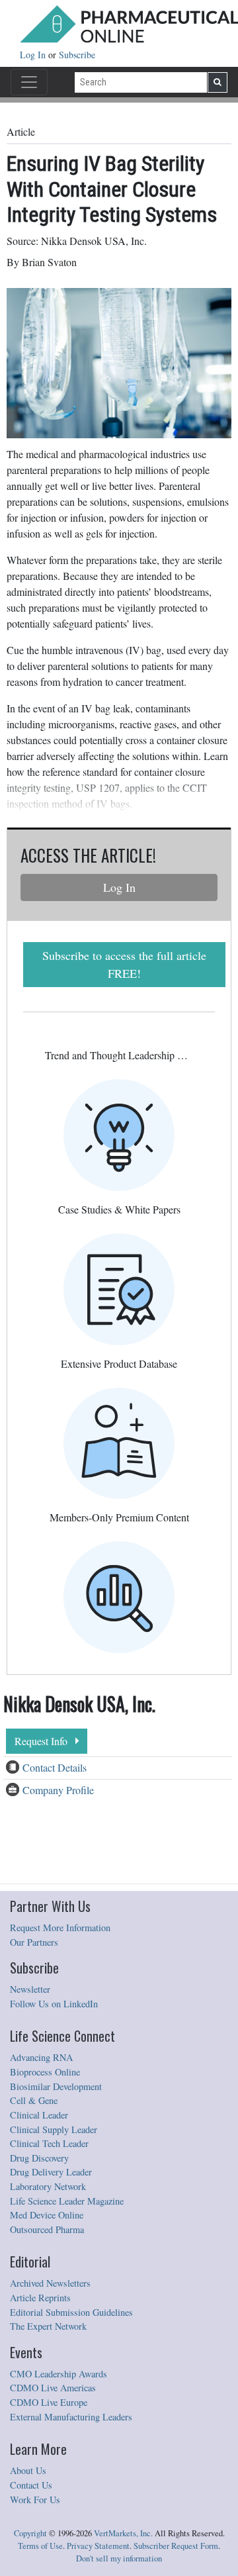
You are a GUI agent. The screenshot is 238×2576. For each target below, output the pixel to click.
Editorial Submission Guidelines (71, 2312)
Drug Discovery (39, 2158)
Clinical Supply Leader (54, 2129)
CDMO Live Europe (49, 2402)
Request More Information (60, 1928)
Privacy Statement (98, 2546)
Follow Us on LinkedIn (54, 2004)
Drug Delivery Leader (51, 2172)
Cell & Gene (34, 2100)
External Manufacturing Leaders (71, 2417)
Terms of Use (40, 2546)
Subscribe (77, 55)
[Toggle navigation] (29, 82)
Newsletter (30, 1989)
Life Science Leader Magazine (67, 2201)
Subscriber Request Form (176, 2546)
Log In (34, 55)
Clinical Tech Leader (49, 2143)
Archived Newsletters (50, 2283)
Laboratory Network (48, 2186)
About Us (28, 2470)
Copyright (30, 2533)
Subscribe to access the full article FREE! (124, 964)
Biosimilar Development (56, 2086)
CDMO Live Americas (53, 2388)
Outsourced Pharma (47, 2229)
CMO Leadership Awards (59, 2374)
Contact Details (55, 1767)
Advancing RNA (41, 2057)
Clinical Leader (39, 2115)
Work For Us (35, 2500)
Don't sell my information (119, 2558)
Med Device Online (47, 2215)
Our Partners (34, 1942)
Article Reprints (40, 2298)
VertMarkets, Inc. (123, 2533)
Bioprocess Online (45, 2072)
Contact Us (31, 2485)
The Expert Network (48, 2326)
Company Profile (58, 1790)
